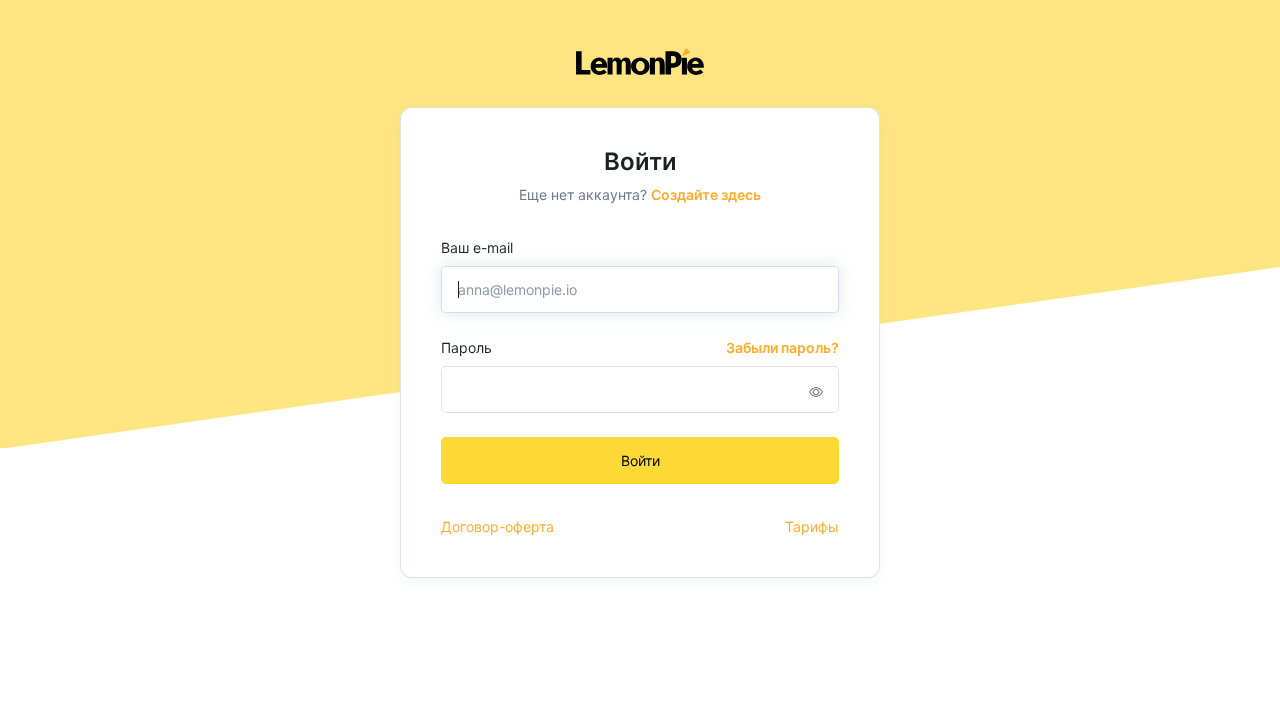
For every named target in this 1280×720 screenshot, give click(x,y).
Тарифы (812, 526)
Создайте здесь (706, 194)
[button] (816, 391)
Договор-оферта (497, 526)
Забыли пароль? (782, 347)
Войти (640, 460)
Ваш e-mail (477, 247)
